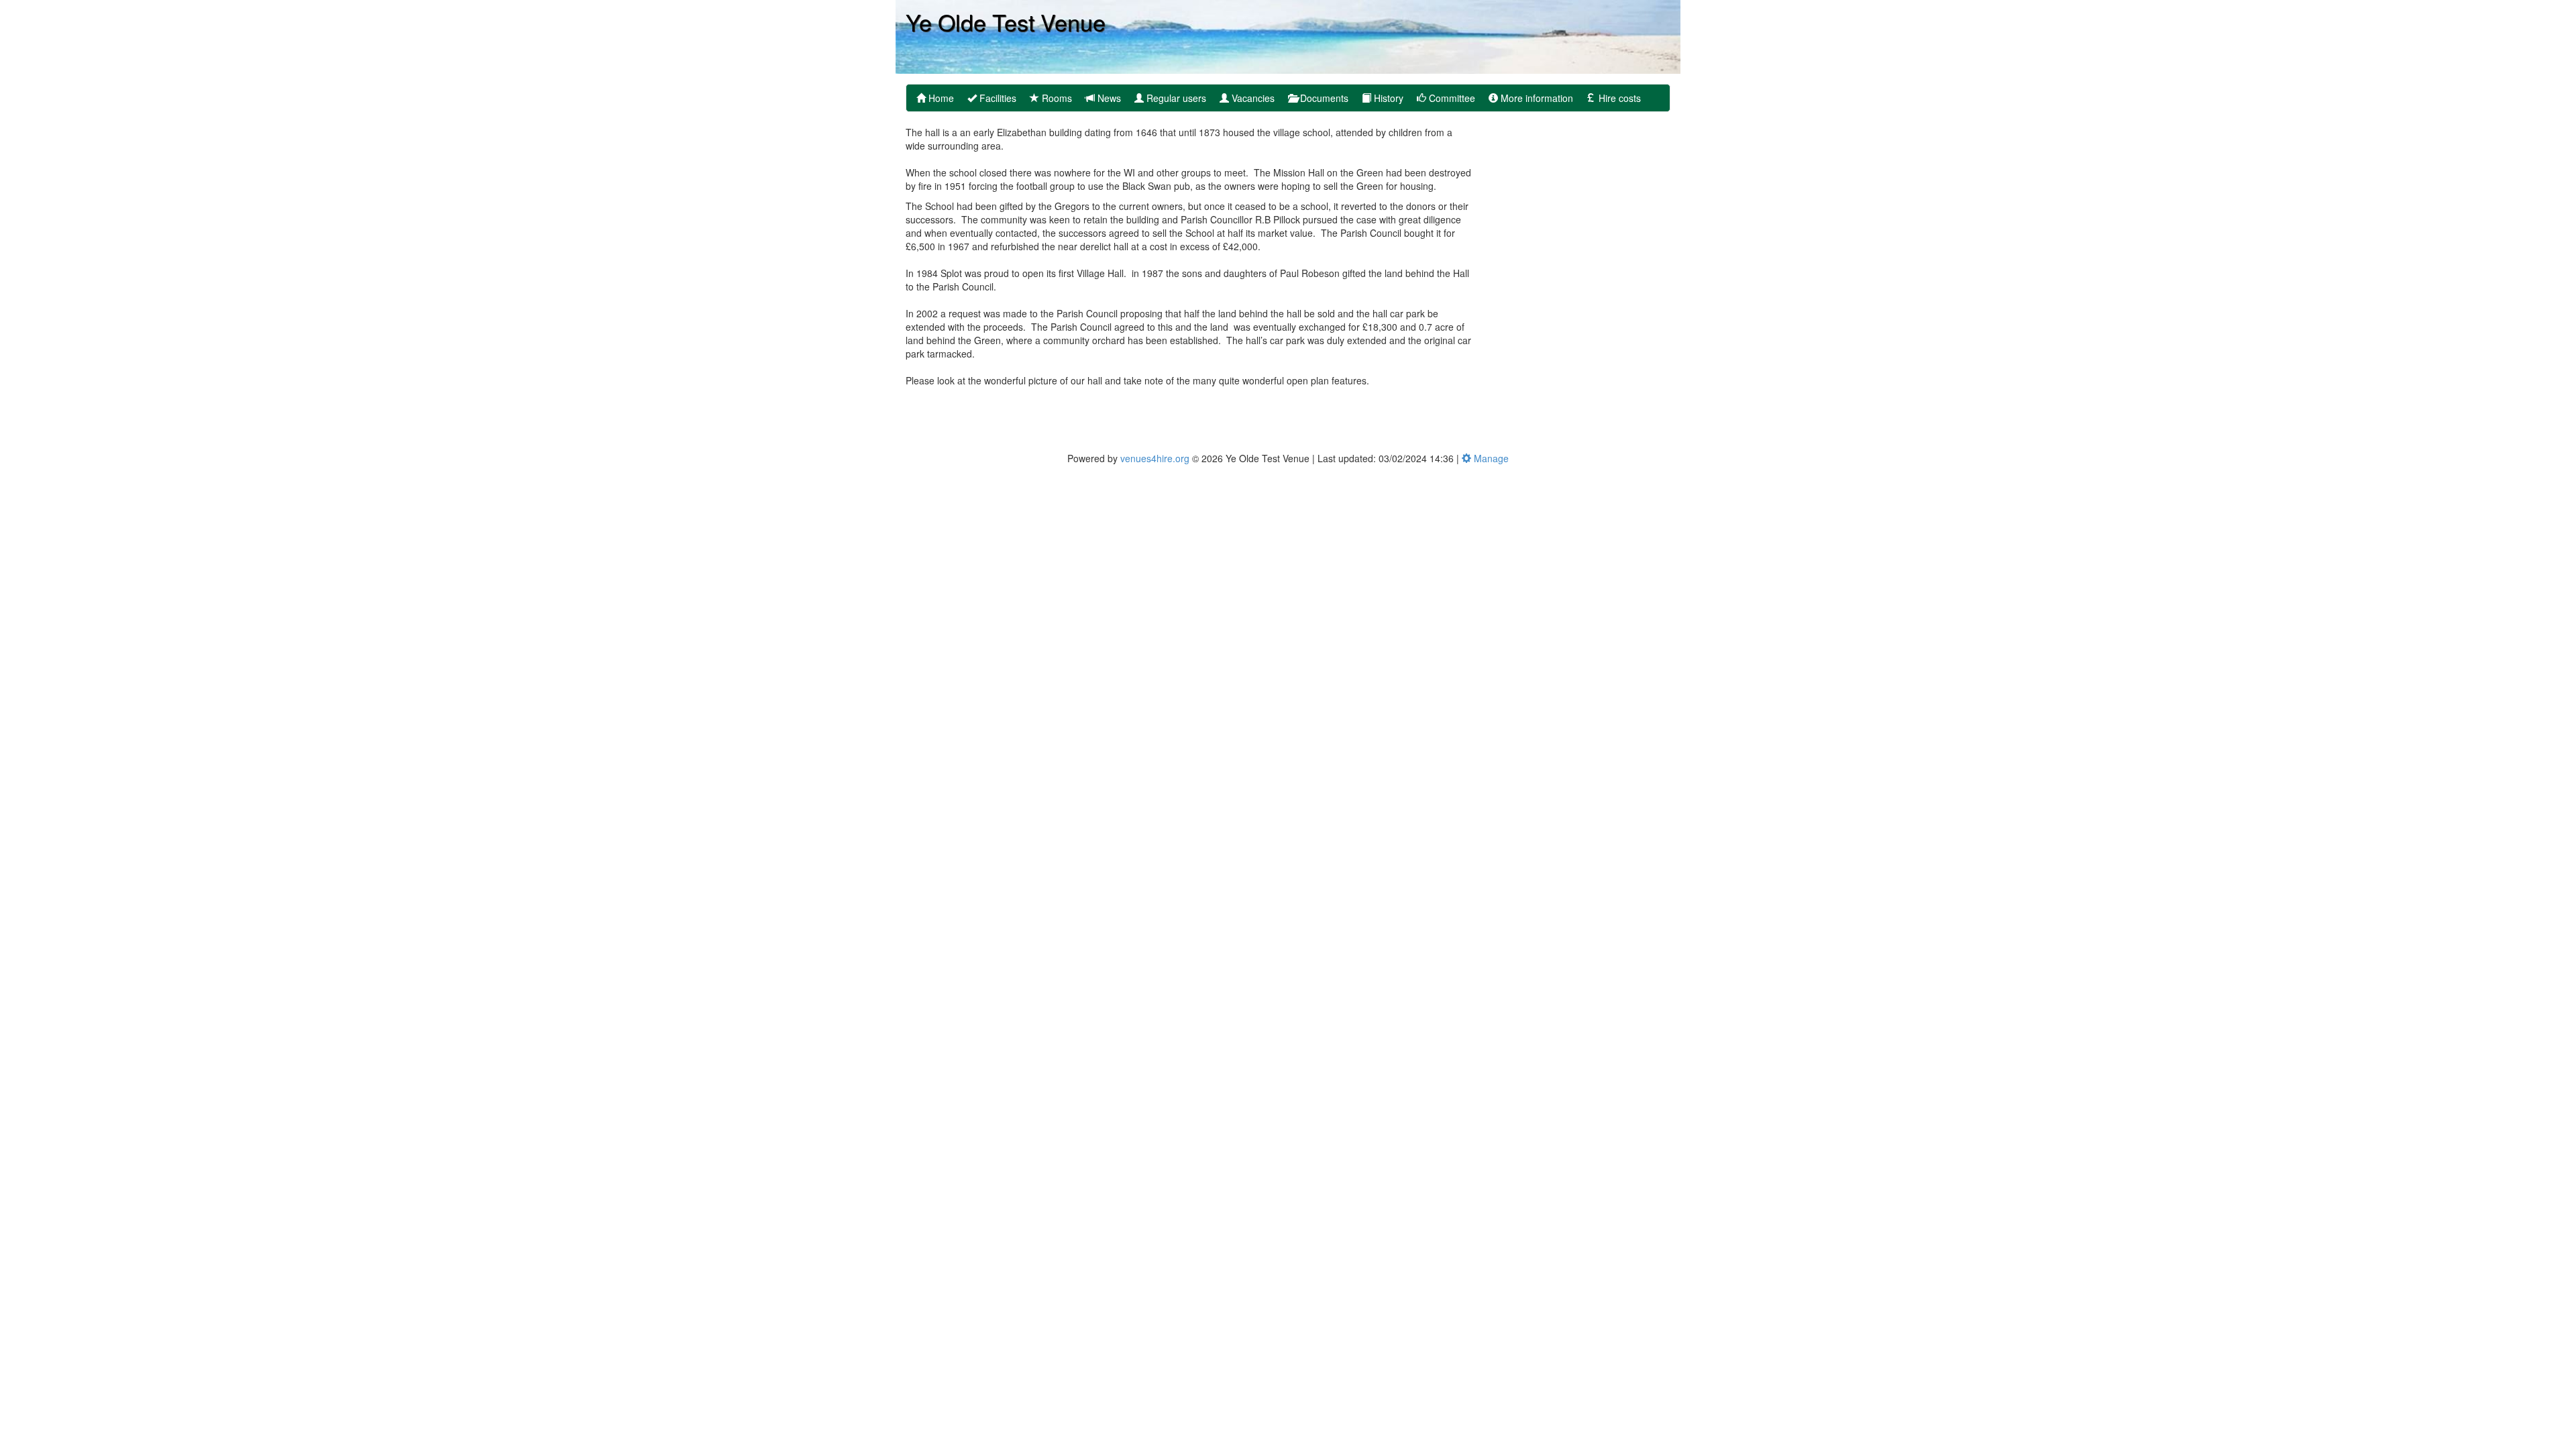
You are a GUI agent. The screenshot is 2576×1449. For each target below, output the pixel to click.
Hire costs (1618, 98)
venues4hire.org (1155, 458)
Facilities (997, 98)
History (1387, 98)
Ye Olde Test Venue (1006, 21)
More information (1536, 98)
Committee (1451, 98)
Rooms (1056, 98)
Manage (1490, 458)
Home (940, 98)
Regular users (1175, 98)
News (1108, 98)
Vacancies (1252, 98)
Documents (1323, 98)
